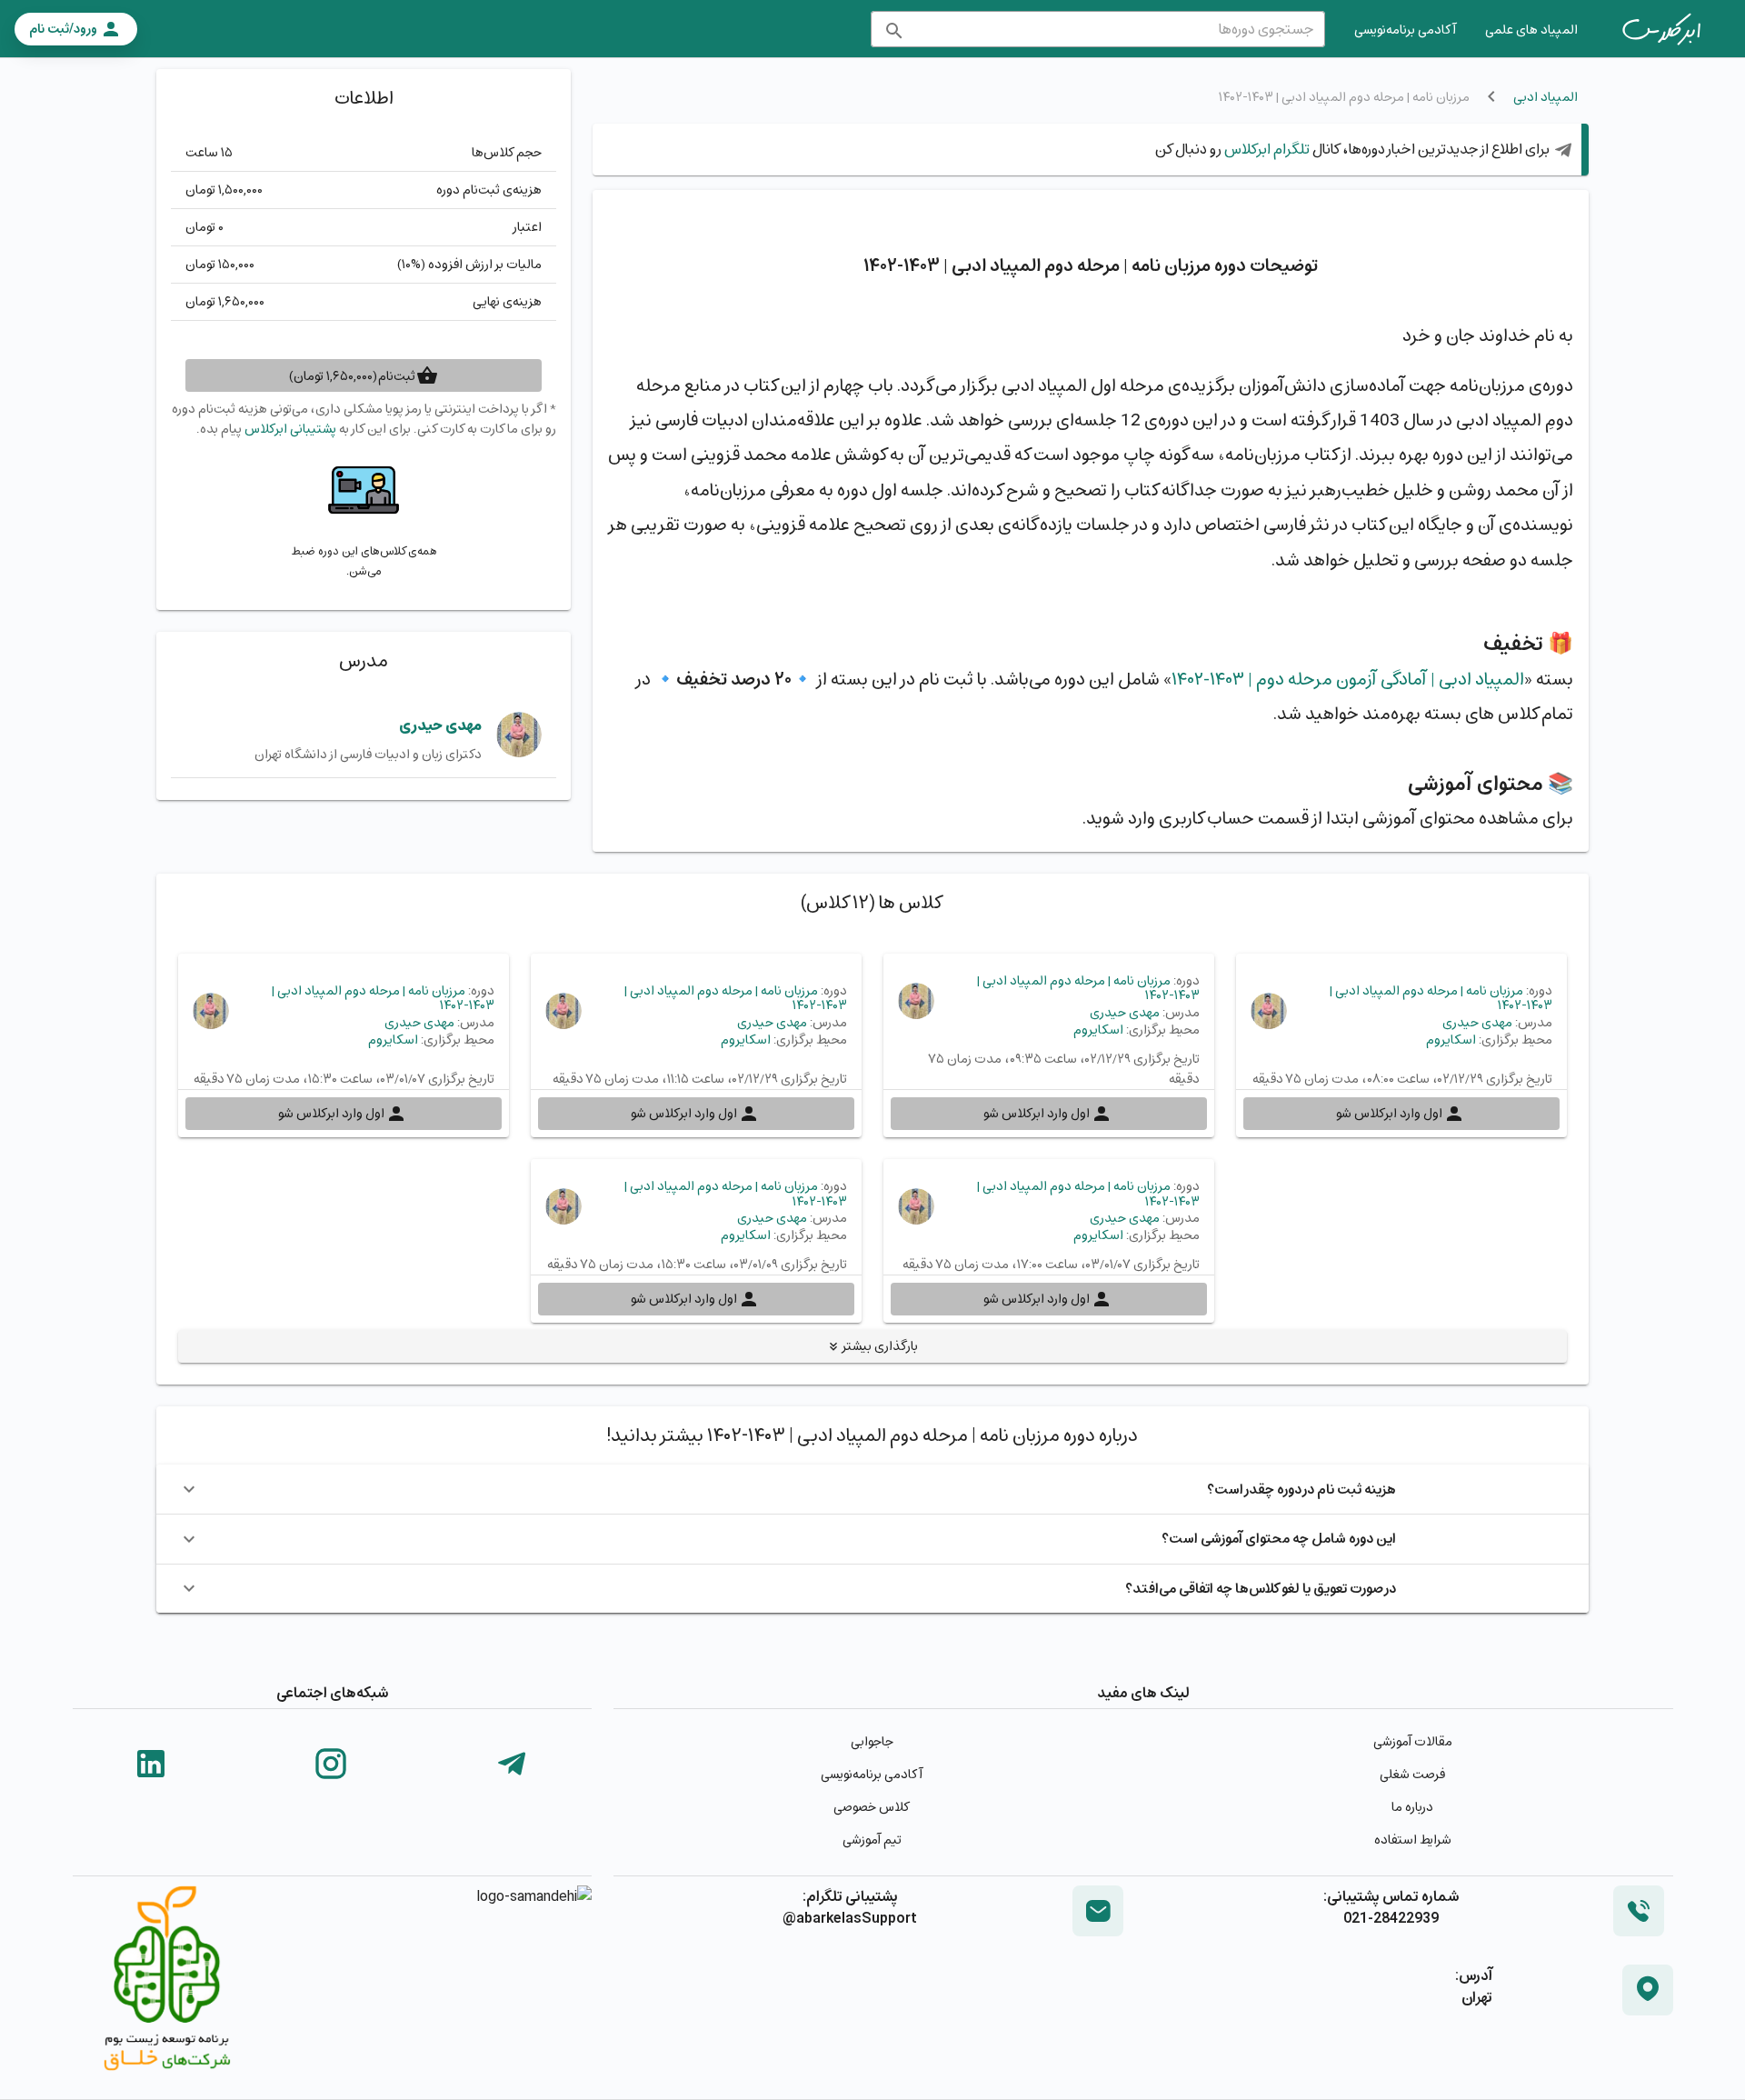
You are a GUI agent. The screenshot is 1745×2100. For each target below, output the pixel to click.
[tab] (1661, 29)
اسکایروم (1451, 1040)
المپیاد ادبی (1546, 97)
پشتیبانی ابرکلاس (290, 429)
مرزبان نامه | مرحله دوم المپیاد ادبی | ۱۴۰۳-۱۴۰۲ (1441, 998)
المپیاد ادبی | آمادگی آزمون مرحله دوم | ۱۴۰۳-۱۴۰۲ (1348, 679)
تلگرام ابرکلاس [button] (1266, 149)
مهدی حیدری (440, 725)
